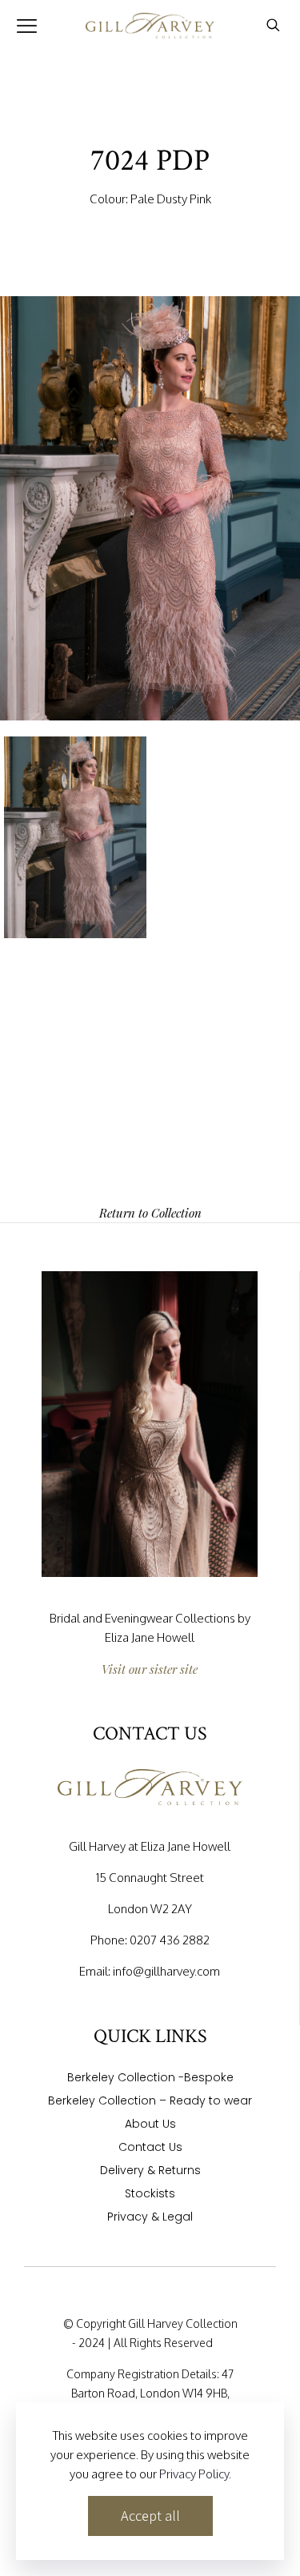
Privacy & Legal (150, 2218)
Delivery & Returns (150, 2171)
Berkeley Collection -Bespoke (150, 2078)
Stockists (150, 2195)
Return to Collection (150, 1213)
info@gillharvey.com (166, 1971)
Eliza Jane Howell (150, 1637)
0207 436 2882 (170, 1940)
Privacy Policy (194, 2474)
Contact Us (150, 2148)
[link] (150, 1424)
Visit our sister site (150, 1669)
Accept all (150, 2516)
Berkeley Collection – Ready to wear (150, 2102)
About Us (150, 2125)
